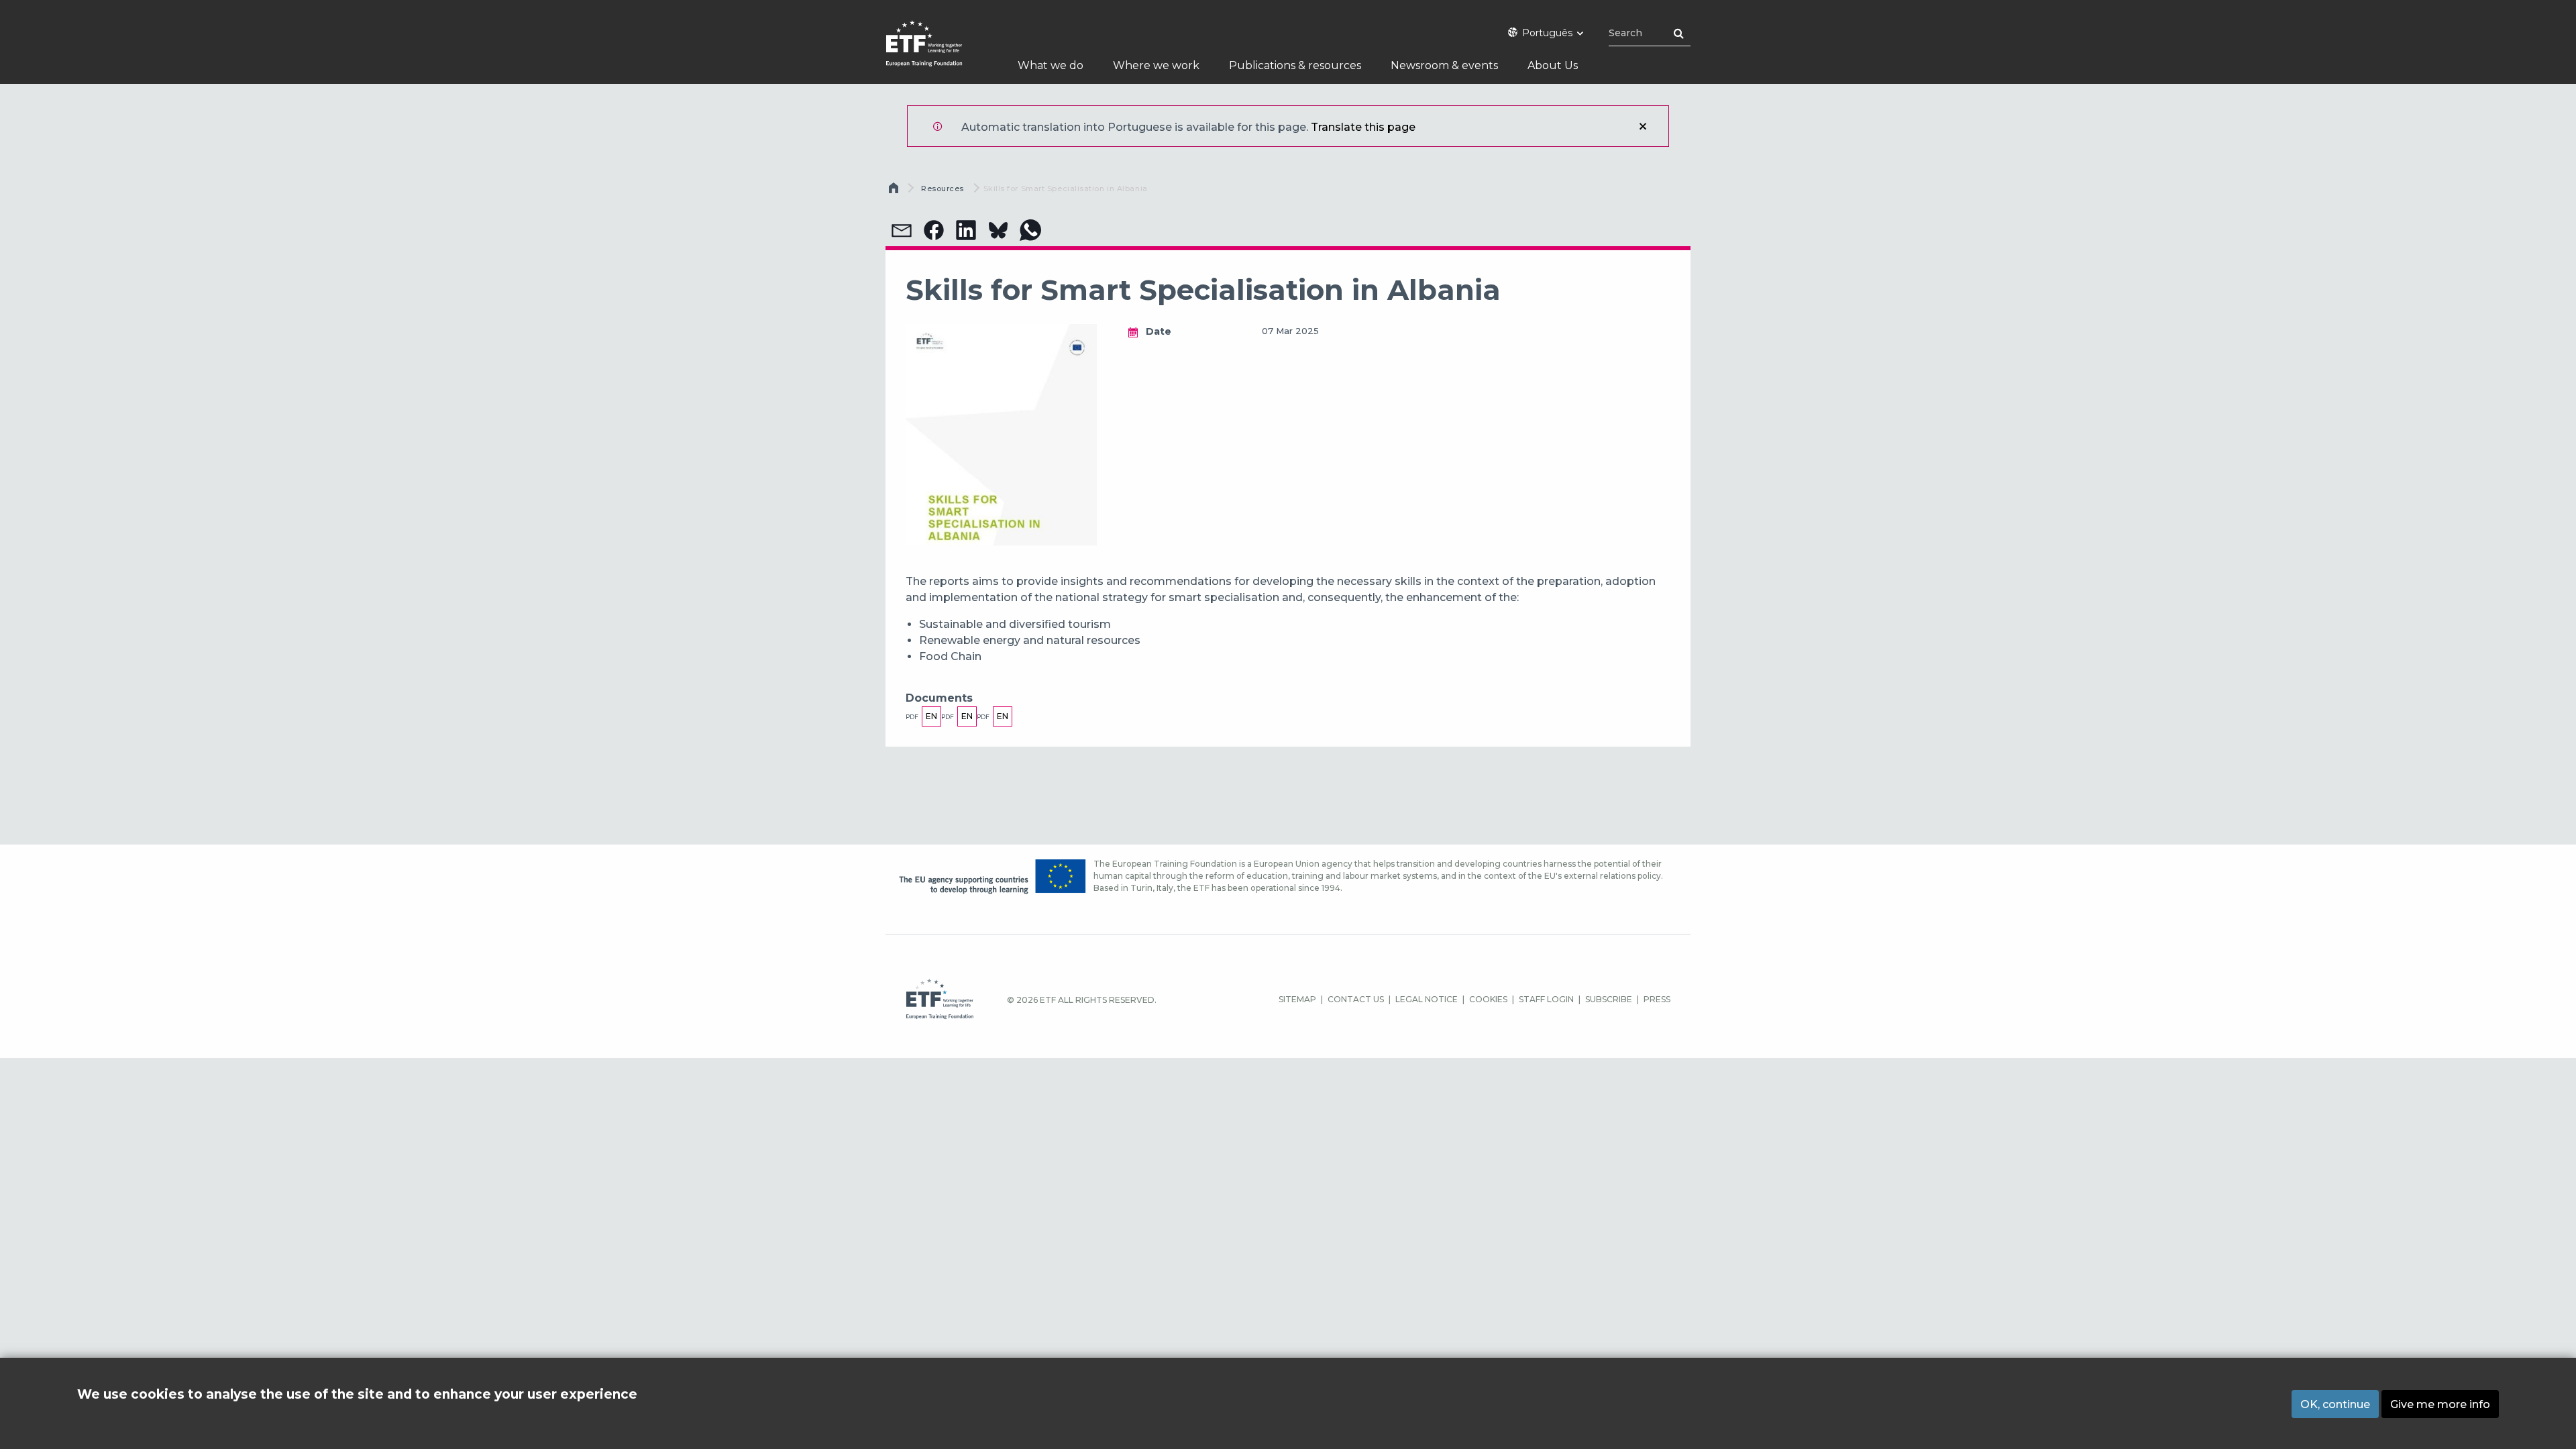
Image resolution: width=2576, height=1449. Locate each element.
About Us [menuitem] (1553, 65)
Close (1643, 126)
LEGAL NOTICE (1427, 999)
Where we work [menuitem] (1156, 65)
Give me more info (2440, 1404)
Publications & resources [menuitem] (1295, 65)
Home (895, 191)
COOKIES (1488, 999)
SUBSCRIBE (1609, 999)
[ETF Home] (937, 52)
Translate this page (1363, 127)
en (931, 716)
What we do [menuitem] (1051, 65)
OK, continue (2335, 1404)
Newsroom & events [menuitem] (1444, 65)
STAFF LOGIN (1546, 999)
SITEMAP (1297, 999)
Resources (943, 189)
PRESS (1657, 999)
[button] (902, 230)
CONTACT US (1356, 999)
